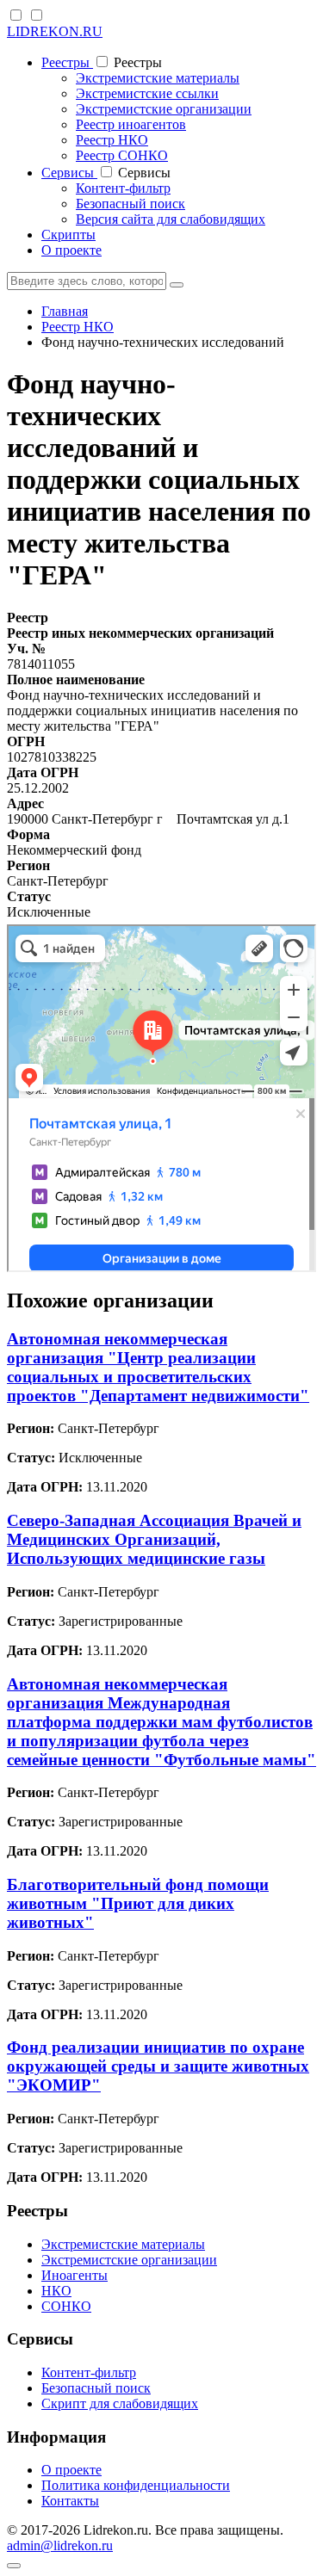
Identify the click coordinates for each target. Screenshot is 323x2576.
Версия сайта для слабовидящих (171, 219)
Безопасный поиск (130, 204)
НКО (56, 2291)
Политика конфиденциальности (136, 2485)
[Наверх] (14, 2566)
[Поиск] (177, 285)
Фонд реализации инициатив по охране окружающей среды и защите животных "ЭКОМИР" (158, 2066)
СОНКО (66, 2306)
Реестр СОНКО (122, 155)
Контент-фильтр (123, 188)
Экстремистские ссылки (147, 93)
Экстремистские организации (164, 109)
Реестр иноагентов (131, 124)
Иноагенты (75, 2275)
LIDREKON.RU (55, 31)
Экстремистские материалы (158, 78)
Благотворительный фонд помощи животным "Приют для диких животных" (138, 1903)
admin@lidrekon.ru (60, 2545)
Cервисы (69, 173)
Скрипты (68, 235)
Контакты (70, 2501)
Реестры (67, 62)
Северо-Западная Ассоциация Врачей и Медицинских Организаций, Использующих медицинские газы (154, 1539)
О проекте (71, 250)
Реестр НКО (112, 140)
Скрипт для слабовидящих (120, 2403)
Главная (65, 311)
